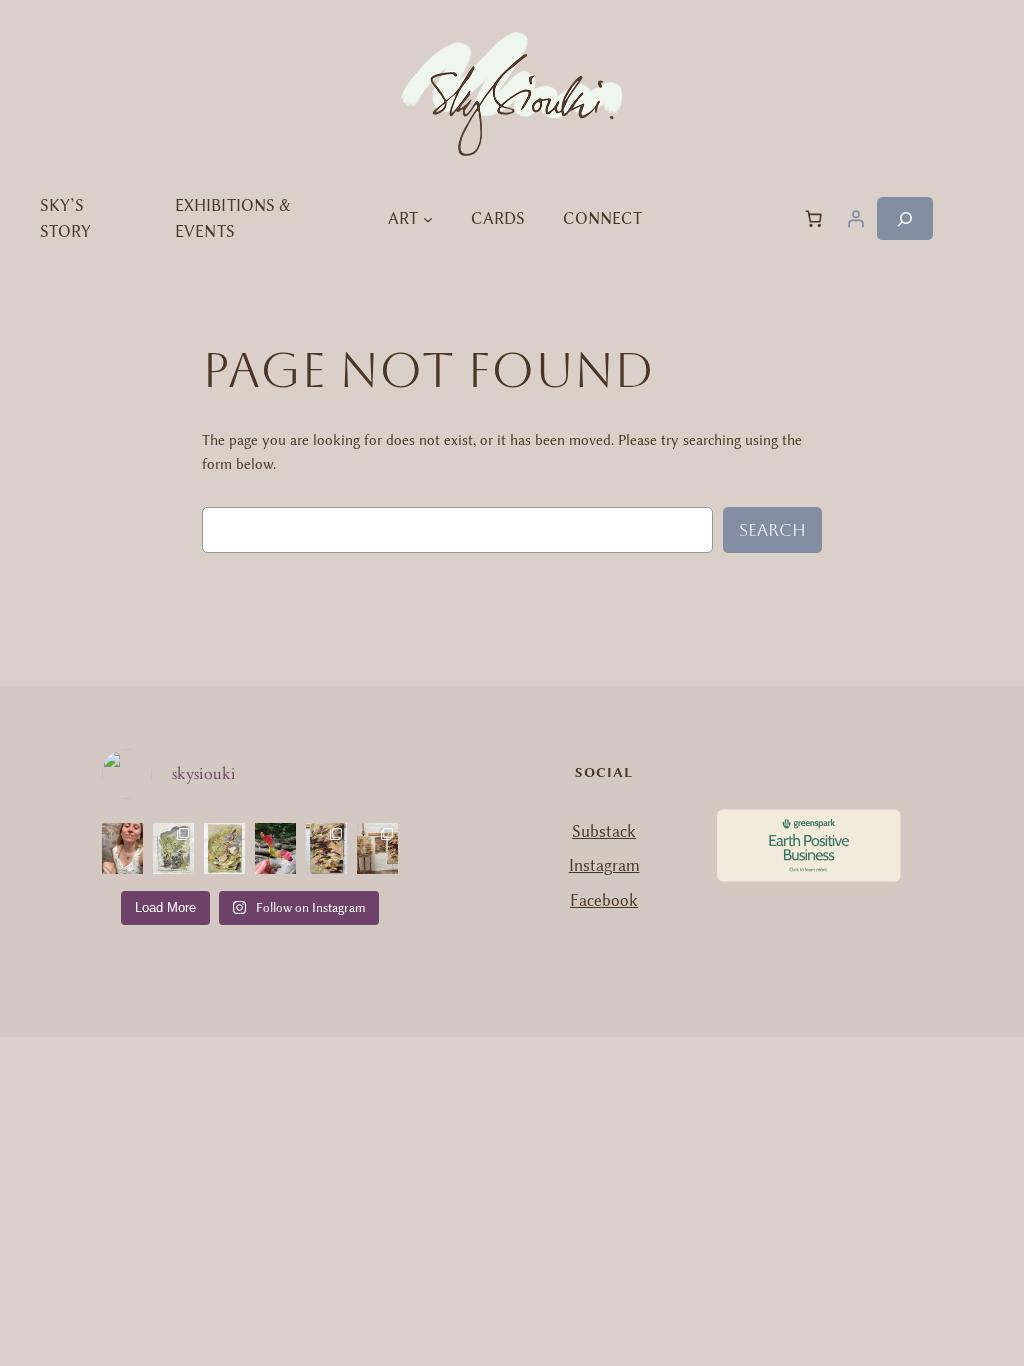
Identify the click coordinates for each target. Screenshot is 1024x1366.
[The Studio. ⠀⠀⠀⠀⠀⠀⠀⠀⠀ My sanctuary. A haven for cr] (377, 848)
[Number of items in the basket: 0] (814, 219)
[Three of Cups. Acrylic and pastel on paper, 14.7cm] (224, 848)
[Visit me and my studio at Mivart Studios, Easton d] (122, 848)
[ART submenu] (428, 219)
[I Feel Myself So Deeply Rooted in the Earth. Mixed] (326, 848)
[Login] (856, 219)
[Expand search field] (905, 218)
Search (772, 530)
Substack (604, 831)
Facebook (604, 900)
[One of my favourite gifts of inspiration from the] (275, 848)
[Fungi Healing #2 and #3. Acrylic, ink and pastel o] (173, 848)
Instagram (604, 865)
